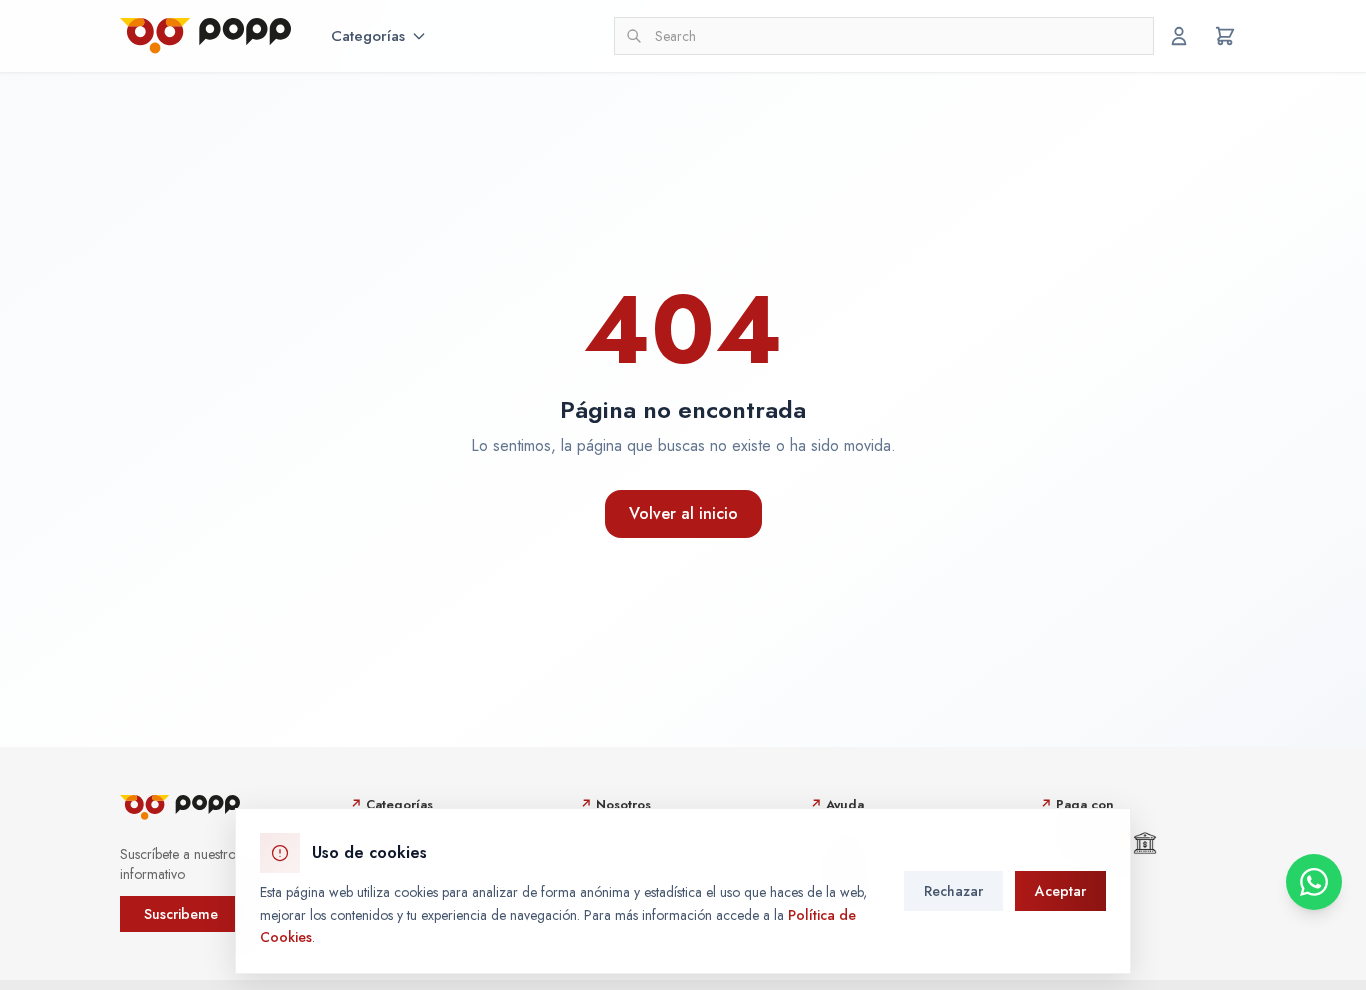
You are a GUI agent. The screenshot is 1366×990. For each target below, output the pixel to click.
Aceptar (1060, 891)
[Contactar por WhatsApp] (1314, 882)
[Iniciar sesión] (1179, 36)
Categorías (368, 36)
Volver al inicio (683, 513)
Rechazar (953, 891)
